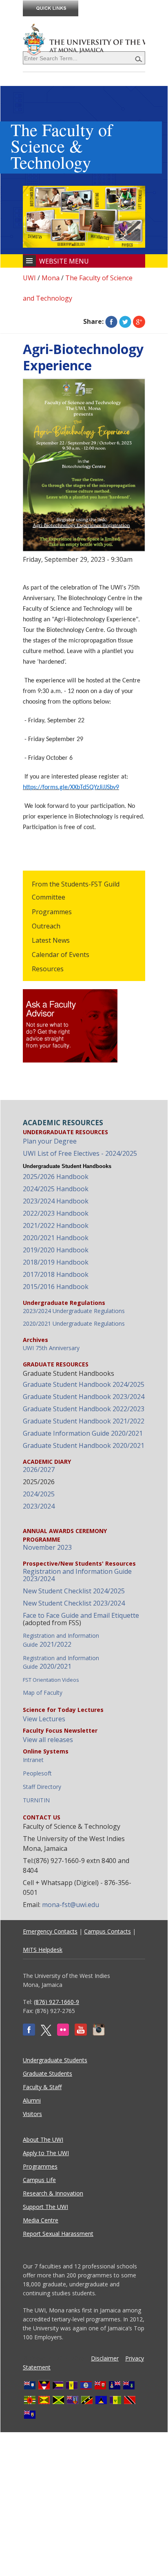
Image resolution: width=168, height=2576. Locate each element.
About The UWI (43, 2139)
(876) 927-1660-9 (56, 2002)
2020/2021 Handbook (56, 1238)
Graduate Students (48, 2073)
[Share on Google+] (139, 321)
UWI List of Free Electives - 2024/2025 (80, 1153)
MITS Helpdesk (43, 1950)
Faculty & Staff (42, 2087)
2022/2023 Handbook (56, 1213)
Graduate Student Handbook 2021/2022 (84, 1421)
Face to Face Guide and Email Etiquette (81, 1615)
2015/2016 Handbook (56, 1287)
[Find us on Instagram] (99, 2034)
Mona (51, 278)
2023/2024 (39, 1506)
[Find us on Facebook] (29, 2034)
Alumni (32, 2100)
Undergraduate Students (55, 2060)
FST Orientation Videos (51, 1680)
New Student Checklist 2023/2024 (74, 1603)
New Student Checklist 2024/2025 (74, 1591)
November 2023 (47, 1547)
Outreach (46, 926)
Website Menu (64, 261)
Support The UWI (45, 2207)
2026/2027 (39, 1469)
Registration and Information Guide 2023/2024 (77, 1575)
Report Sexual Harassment (58, 2234)
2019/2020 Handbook (56, 1250)
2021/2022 (61, 1640)
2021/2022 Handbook (56, 1225)
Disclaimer (105, 2358)
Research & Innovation (53, 2193)
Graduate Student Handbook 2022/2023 (84, 1409)
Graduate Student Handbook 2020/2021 (84, 1445)
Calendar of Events (61, 955)
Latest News (51, 940)
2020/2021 (61, 1662)
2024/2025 (39, 1494)
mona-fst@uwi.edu (71, 1905)
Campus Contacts (107, 1931)
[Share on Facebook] (111, 321)
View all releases (48, 1740)
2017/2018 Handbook (56, 1274)
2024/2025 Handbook (56, 1189)
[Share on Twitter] (125, 321)
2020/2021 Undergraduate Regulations (74, 1323)
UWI (29, 278)
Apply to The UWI (46, 2153)
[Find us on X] (46, 2034)
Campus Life (39, 2180)
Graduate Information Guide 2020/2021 (83, 1433)
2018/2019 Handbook (56, 1262)
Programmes (52, 912)
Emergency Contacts (50, 1931)
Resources (48, 969)
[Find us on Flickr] (63, 2034)
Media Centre (41, 2220)
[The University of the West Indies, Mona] (84, 39)
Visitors (32, 2114)
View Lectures (44, 1719)
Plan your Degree (50, 1141)
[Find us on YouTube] (81, 2034)
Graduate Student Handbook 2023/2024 (84, 1397)
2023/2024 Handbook (56, 1201)
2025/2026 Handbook (56, 1177)
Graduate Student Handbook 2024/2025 (84, 1384)
